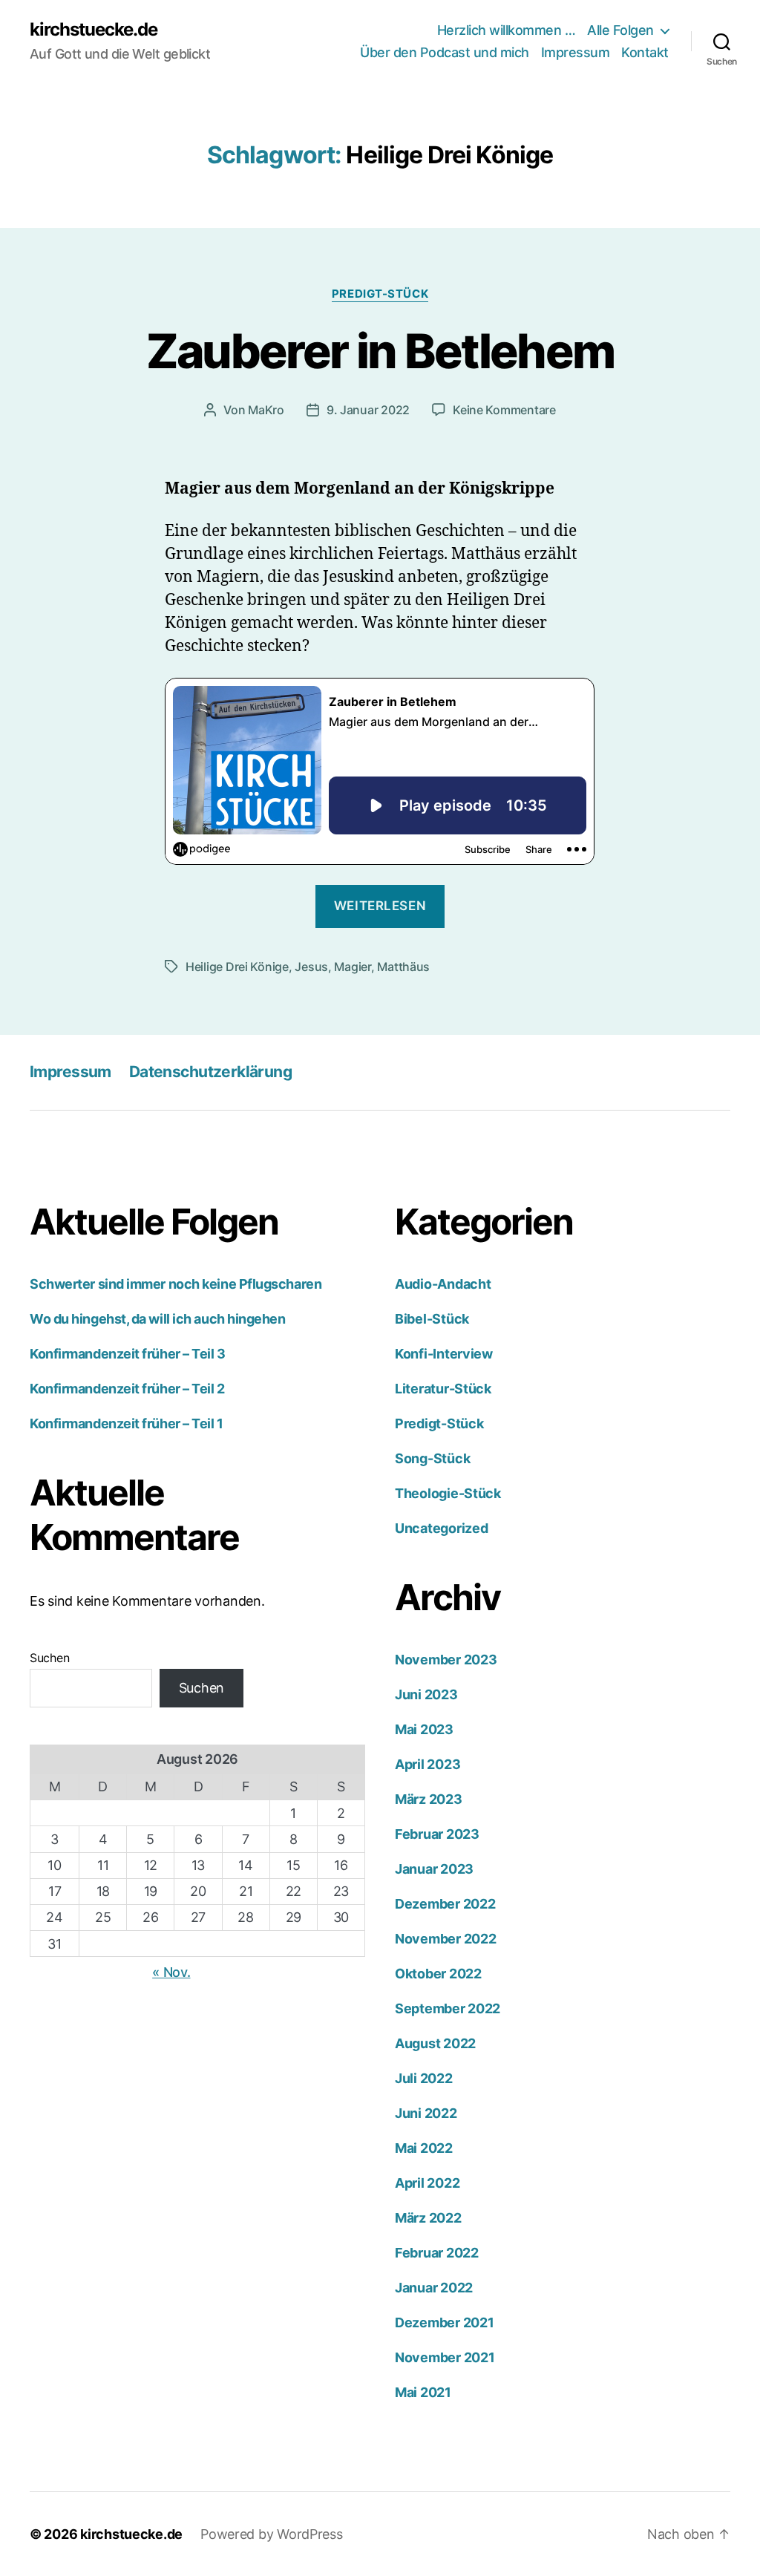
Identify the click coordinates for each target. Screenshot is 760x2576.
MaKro (266, 410)
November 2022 (446, 1939)
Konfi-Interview (444, 1354)
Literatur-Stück (443, 1389)
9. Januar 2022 (368, 410)
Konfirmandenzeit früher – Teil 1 (127, 1423)
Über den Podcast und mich (445, 52)
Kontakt (645, 52)
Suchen (49, 1658)
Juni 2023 (426, 1694)
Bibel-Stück (432, 1319)
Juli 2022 (424, 2078)
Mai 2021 (423, 2392)
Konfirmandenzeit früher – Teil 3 (128, 1354)
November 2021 (445, 2357)
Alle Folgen (620, 30)
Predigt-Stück (380, 294)
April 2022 (427, 2183)
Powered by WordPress (272, 2534)
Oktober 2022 (438, 1974)
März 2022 (428, 2218)
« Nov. (171, 1972)
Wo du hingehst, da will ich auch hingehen (158, 1319)
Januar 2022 (434, 2288)
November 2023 (446, 1660)
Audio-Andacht (443, 1284)
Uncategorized (442, 1528)
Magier (352, 967)
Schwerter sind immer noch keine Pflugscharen (176, 1284)
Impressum (576, 52)
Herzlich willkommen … (507, 30)
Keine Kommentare (504, 410)
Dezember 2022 (445, 1904)
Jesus (311, 967)
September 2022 (448, 2008)
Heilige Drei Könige (237, 967)
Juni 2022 (426, 2113)
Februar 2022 (437, 2253)
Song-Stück (432, 1458)
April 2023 (427, 1764)
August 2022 (435, 2043)
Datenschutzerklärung (210, 1072)
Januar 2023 (434, 1869)
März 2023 (429, 1799)
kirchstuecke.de (94, 30)
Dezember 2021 (445, 2322)
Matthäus (403, 967)
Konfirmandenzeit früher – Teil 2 (127, 1389)
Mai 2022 (424, 2148)
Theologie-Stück (448, 1493)
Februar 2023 (437, 1834)
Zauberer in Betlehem (380, 351)
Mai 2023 (424, 1729)
